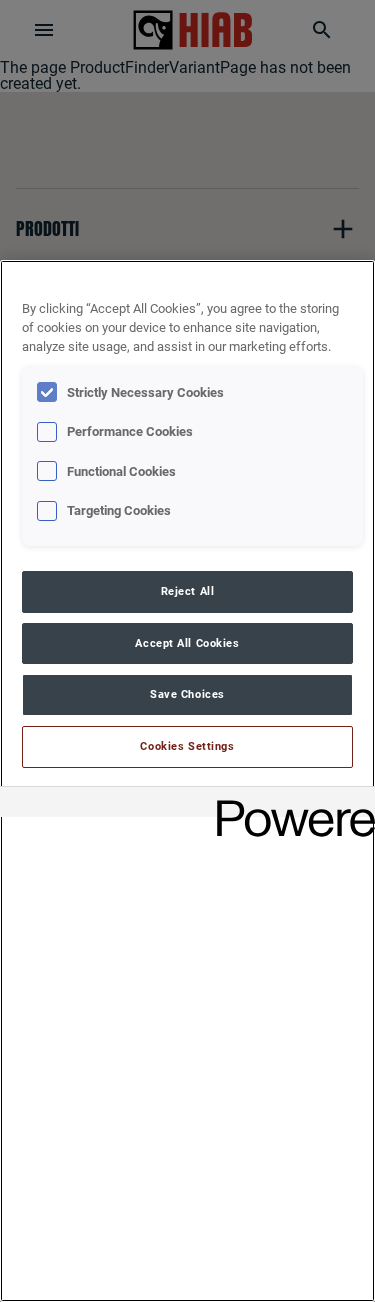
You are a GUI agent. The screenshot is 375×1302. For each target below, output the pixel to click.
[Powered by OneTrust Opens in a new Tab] (289, 804)
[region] (187, 781)
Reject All (188, 591)
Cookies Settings (187, 746)
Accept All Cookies (187, 643)
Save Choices (187, 694)
